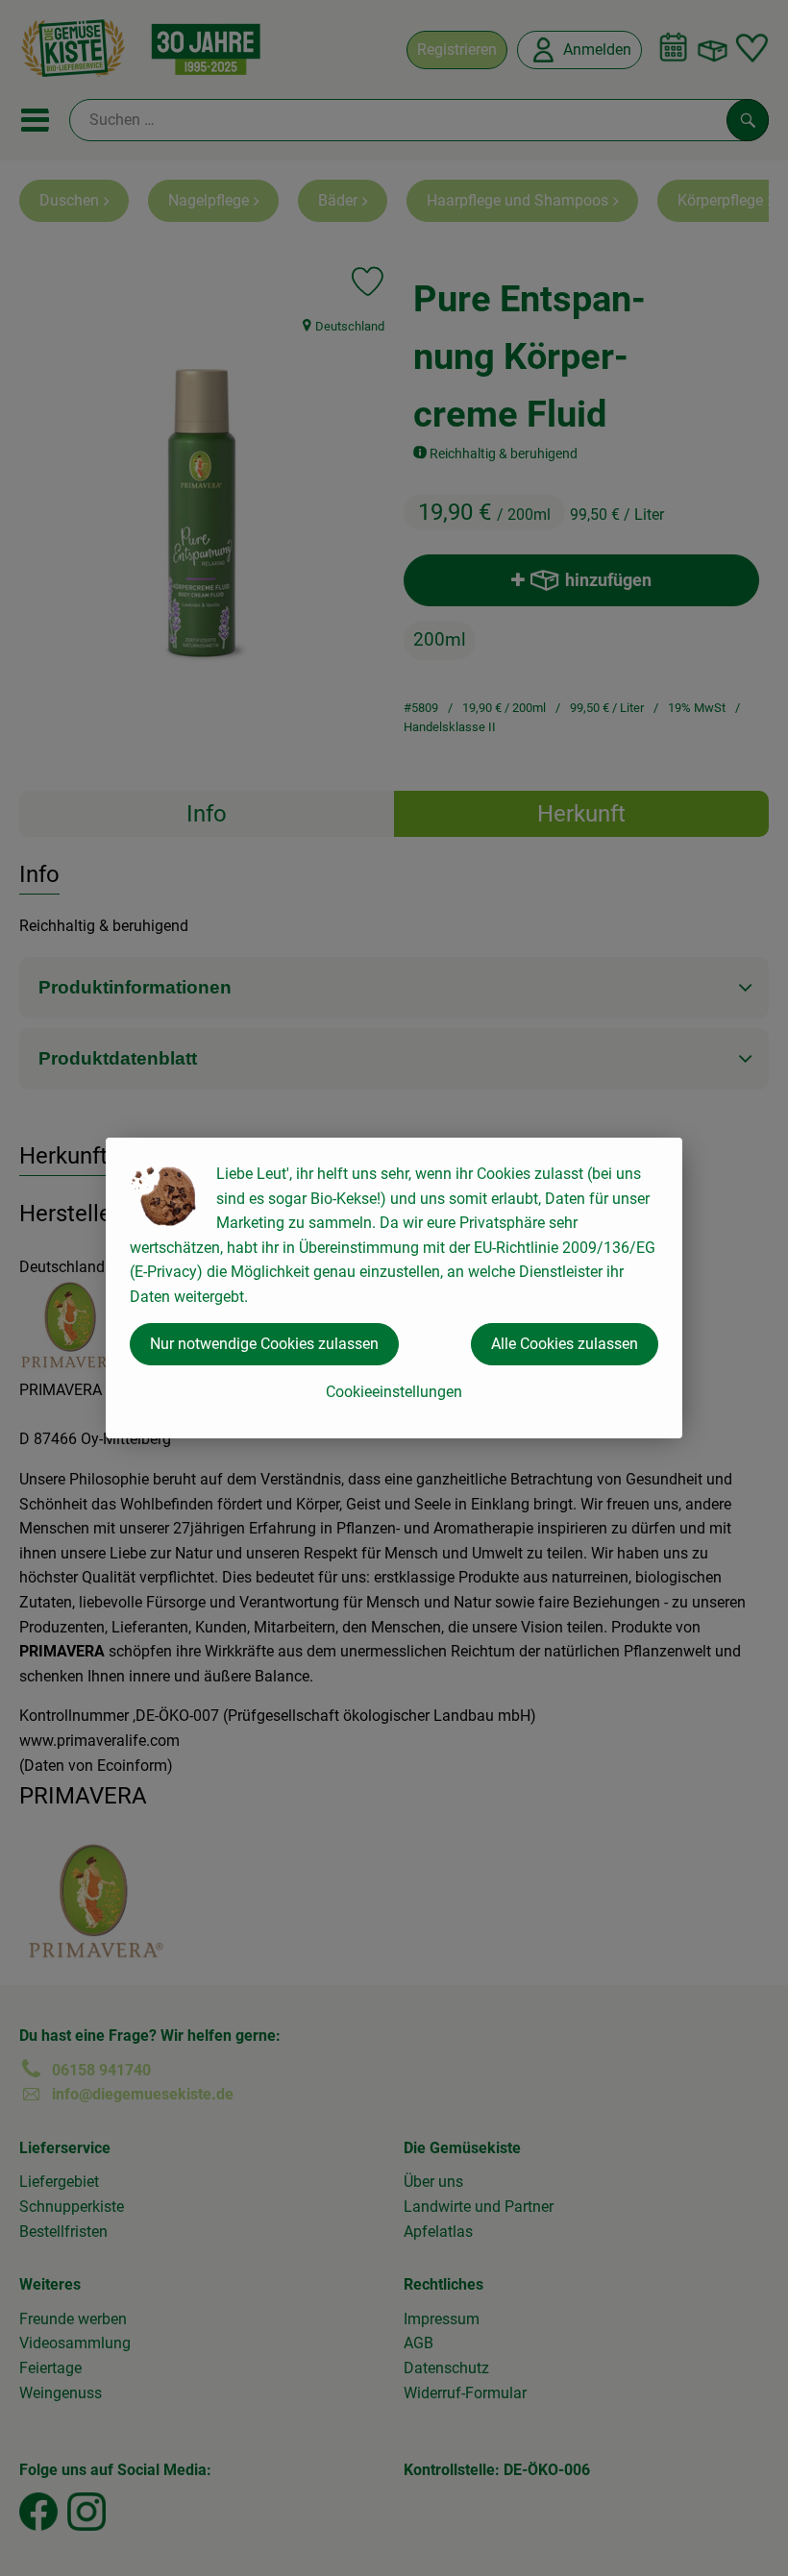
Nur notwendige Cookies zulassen (264, 1344)
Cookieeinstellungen (394, 1392)
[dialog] (394, 1288)
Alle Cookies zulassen (565, 1344)
